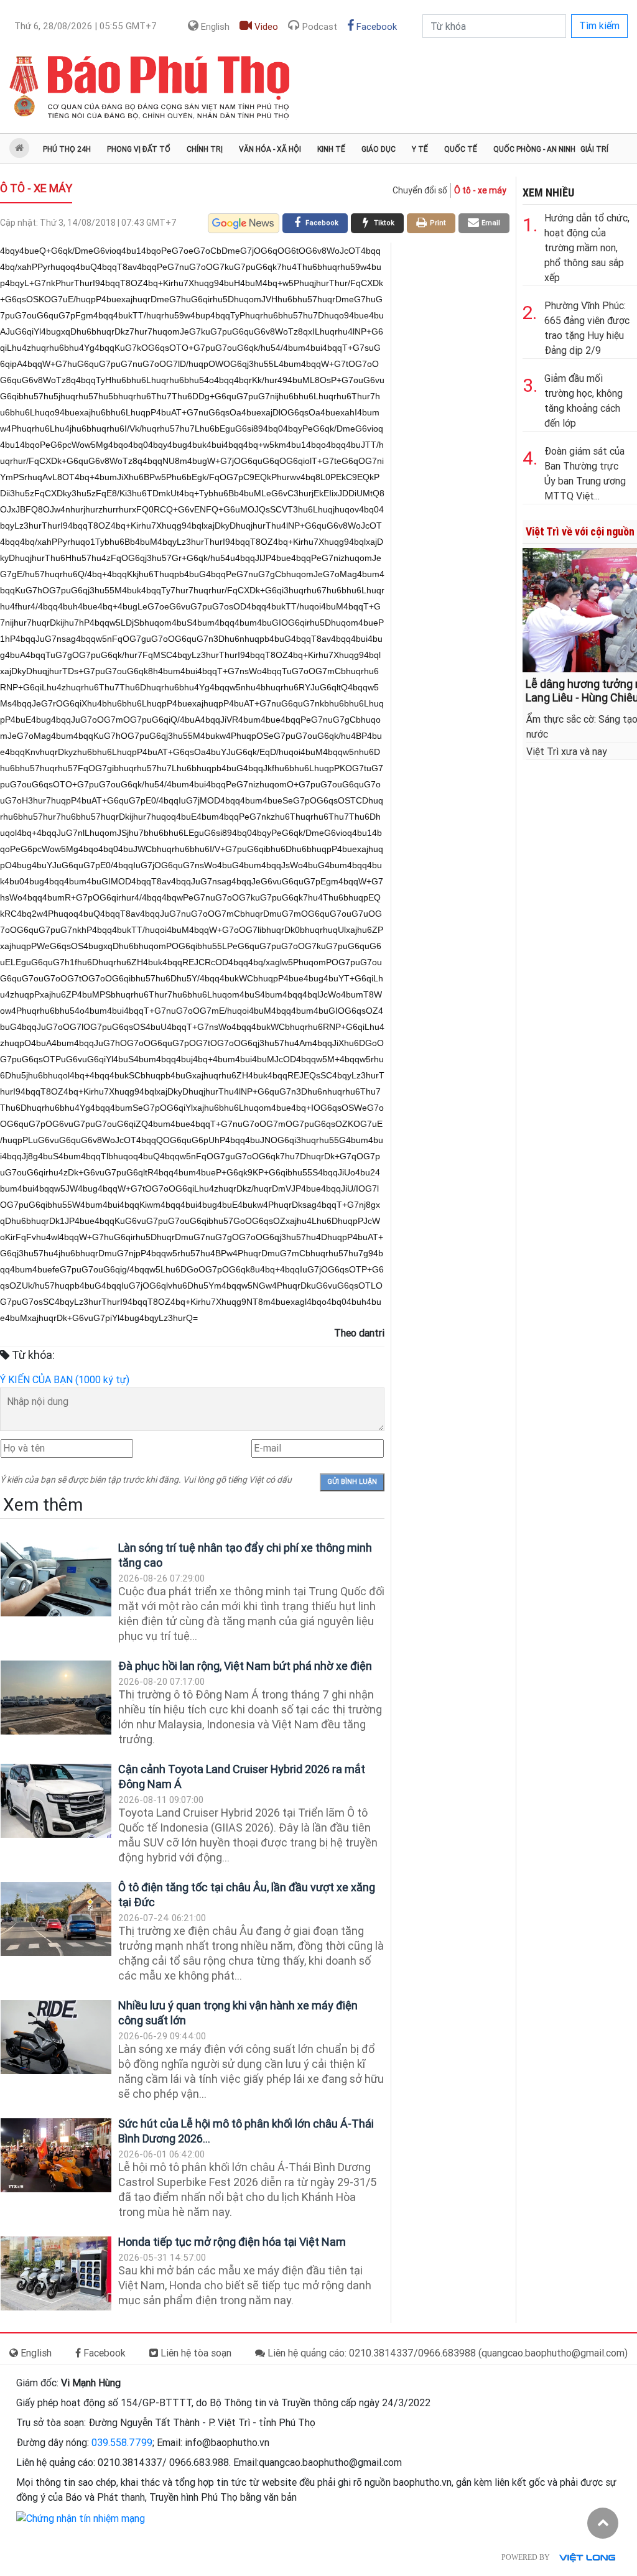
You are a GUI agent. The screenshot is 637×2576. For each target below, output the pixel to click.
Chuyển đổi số (420, 190)
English (214, 27)
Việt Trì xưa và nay (567, 752)
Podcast (318, 27)
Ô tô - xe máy (36, 188)
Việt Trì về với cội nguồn (580, 531)
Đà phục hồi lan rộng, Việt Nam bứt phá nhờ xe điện (245, 1666)
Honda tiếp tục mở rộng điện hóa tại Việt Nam (232, 2242)
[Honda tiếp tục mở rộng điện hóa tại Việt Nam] (56, 2273)
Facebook (375, 27)
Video (265, 27)
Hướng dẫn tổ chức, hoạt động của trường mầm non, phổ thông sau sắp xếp (587, 248)
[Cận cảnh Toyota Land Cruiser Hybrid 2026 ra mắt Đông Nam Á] (56, 1801)
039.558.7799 (122, 2443)
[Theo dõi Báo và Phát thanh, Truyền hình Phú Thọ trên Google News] (244, 223)
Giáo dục (379, 149)
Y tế (420, 149)
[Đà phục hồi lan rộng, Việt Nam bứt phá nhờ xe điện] (56, 1698)
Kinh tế (331, 149)
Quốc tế (461, 149)
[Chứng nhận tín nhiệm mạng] (81, 2518)
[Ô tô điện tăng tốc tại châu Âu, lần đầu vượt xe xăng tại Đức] (56, 1919)
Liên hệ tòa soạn (195, 2353)
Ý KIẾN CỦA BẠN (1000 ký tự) (65, 1380)
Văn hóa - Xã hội (270, 149)
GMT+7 (86, 26)
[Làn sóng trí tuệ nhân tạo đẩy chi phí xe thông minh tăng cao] (56, 1579)
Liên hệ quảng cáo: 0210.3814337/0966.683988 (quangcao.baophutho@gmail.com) (446, 2353)
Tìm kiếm (599, 26)
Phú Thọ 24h (67, 149)
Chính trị (205, 149)
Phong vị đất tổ (139, 149)
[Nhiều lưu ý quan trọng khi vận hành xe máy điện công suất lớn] (56, 2037)
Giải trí (594, 149)
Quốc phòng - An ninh (534, 149)
